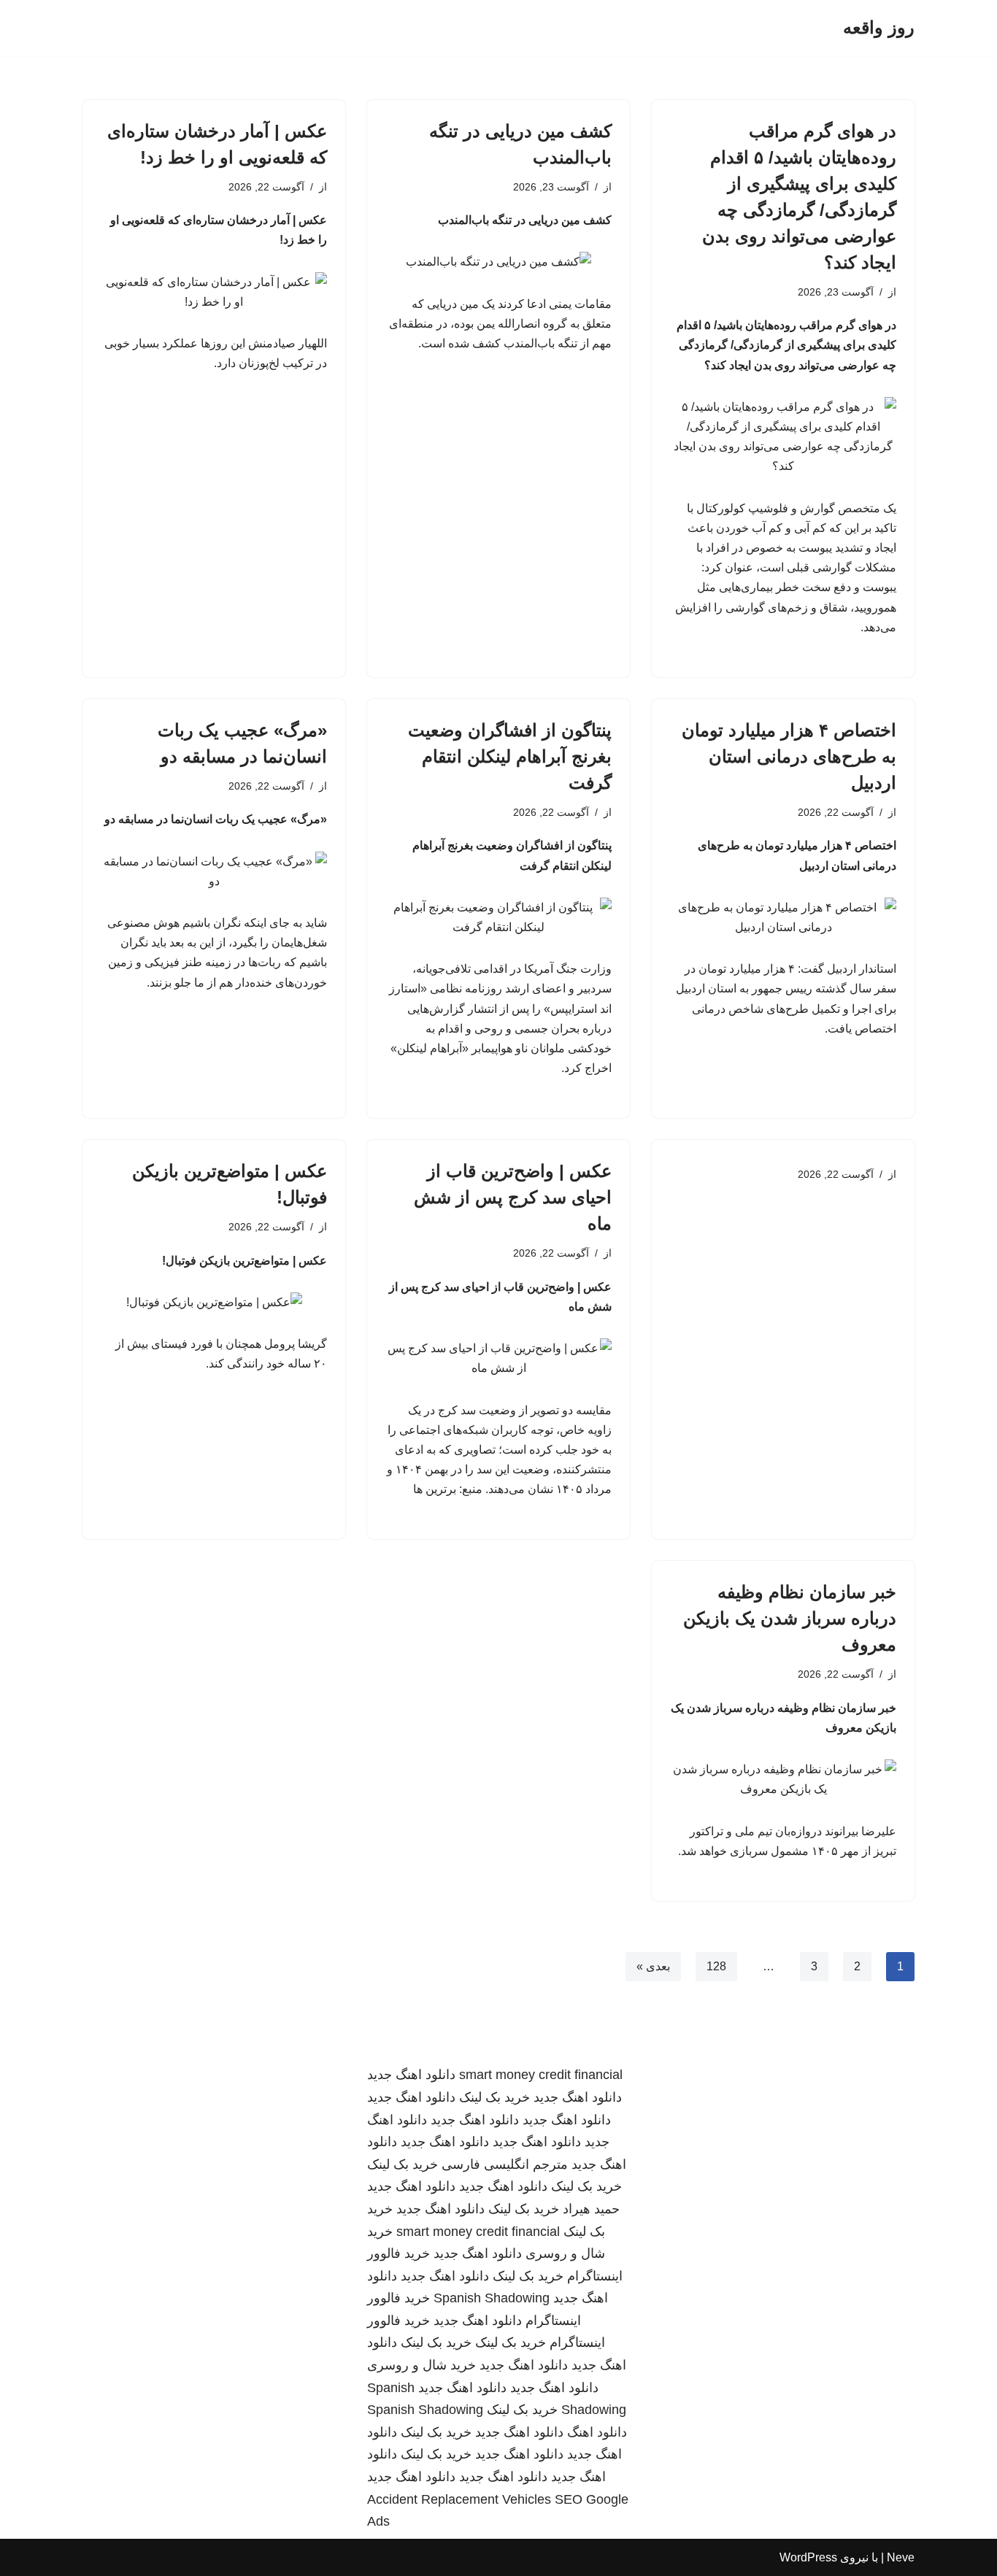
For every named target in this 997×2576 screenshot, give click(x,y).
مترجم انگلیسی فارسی (505, 2164)
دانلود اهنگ (597, 2432)
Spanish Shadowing (492, 2298)
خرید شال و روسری (421, 2365)
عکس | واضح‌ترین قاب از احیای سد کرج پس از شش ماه (513, 1197)
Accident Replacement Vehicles (459, 2499)
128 (716, 1966)
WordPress (808, 2557)
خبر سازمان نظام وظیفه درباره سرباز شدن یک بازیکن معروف (790, 1618)
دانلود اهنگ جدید (411, 2075)
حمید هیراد (591, 2209)
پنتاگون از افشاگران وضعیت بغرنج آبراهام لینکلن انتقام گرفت (510, 756)
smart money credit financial (541, 2075)
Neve (901, 2557)
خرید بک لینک (494, 2097)
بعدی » (653, 1966)
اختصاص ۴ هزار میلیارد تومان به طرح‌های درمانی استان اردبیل (789, 756)
